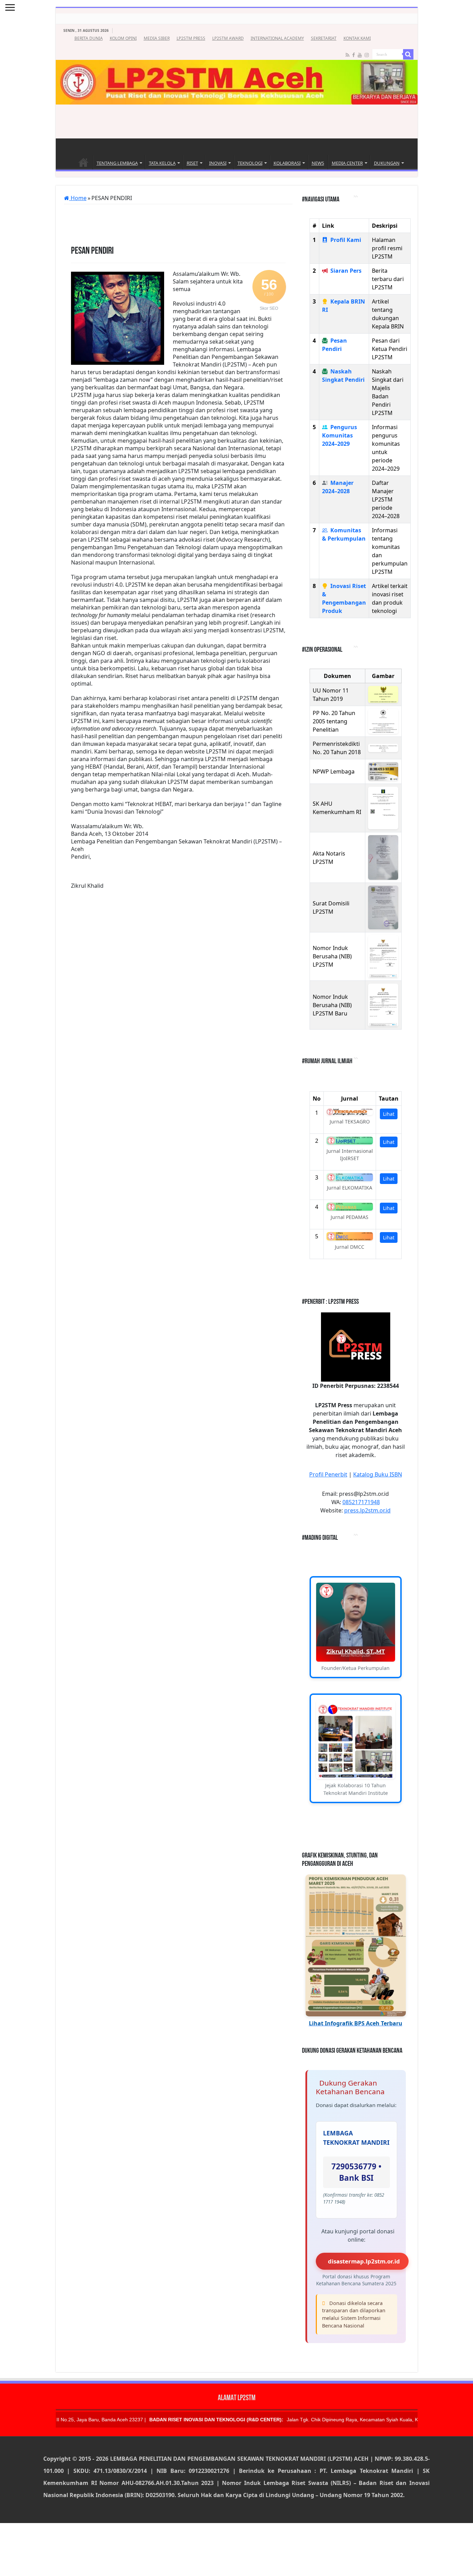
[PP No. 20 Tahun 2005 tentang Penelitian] (383, 721)
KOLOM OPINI (123, 38)
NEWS (318, 163)
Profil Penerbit (328, 1474)
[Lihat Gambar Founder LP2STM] (356, 1622)
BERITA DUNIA (89, 38)
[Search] (408, 54)
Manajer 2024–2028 (338, 487)
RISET (192, 163)
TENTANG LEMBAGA (117, 163)
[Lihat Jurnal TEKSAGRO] (350, 1112)
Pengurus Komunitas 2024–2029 (340, 435)
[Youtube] (360, 55)
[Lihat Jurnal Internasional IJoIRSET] (350, 1141)
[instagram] (367, 55)
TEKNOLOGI (250, 163)
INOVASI (218, 163)
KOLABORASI (287, 163)
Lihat (389, 1114)
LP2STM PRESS (191, 38)
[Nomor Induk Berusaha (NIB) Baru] (383, 1005)
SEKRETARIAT (324, 38)
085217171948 (361, 1502)
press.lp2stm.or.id (367, 1510)
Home (83, 162)
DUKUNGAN (387, 163)
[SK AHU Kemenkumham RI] (383, 808)
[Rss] (347, 55)
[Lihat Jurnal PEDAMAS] (350, 1207)
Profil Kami (346, 240)
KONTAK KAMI (357, 38)
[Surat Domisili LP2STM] (383, 907)
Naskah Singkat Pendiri (343, 376)
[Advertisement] (237, 123)
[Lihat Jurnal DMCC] (350, 1236)
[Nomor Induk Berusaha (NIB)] (383, 957)
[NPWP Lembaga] (383, 771)
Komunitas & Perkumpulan (344, 534)
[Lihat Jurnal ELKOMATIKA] (350, 1177)
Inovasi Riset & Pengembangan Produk (344, 598)
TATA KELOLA (162, 163)
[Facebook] (354, 55)
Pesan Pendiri (334, 345)
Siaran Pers (346, 271)
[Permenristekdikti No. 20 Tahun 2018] (383, 748)
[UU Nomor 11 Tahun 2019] (383, 694)
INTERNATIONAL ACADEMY (277, 38)
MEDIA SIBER (157, 38)
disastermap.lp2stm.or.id (364, 2261)
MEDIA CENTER (347, 163)
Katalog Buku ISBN (378, 1474)
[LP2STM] (237, 64)
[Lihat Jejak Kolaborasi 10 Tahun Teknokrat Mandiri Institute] (356, 1739)
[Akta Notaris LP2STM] (383, 857)
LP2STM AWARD (228, 38)
